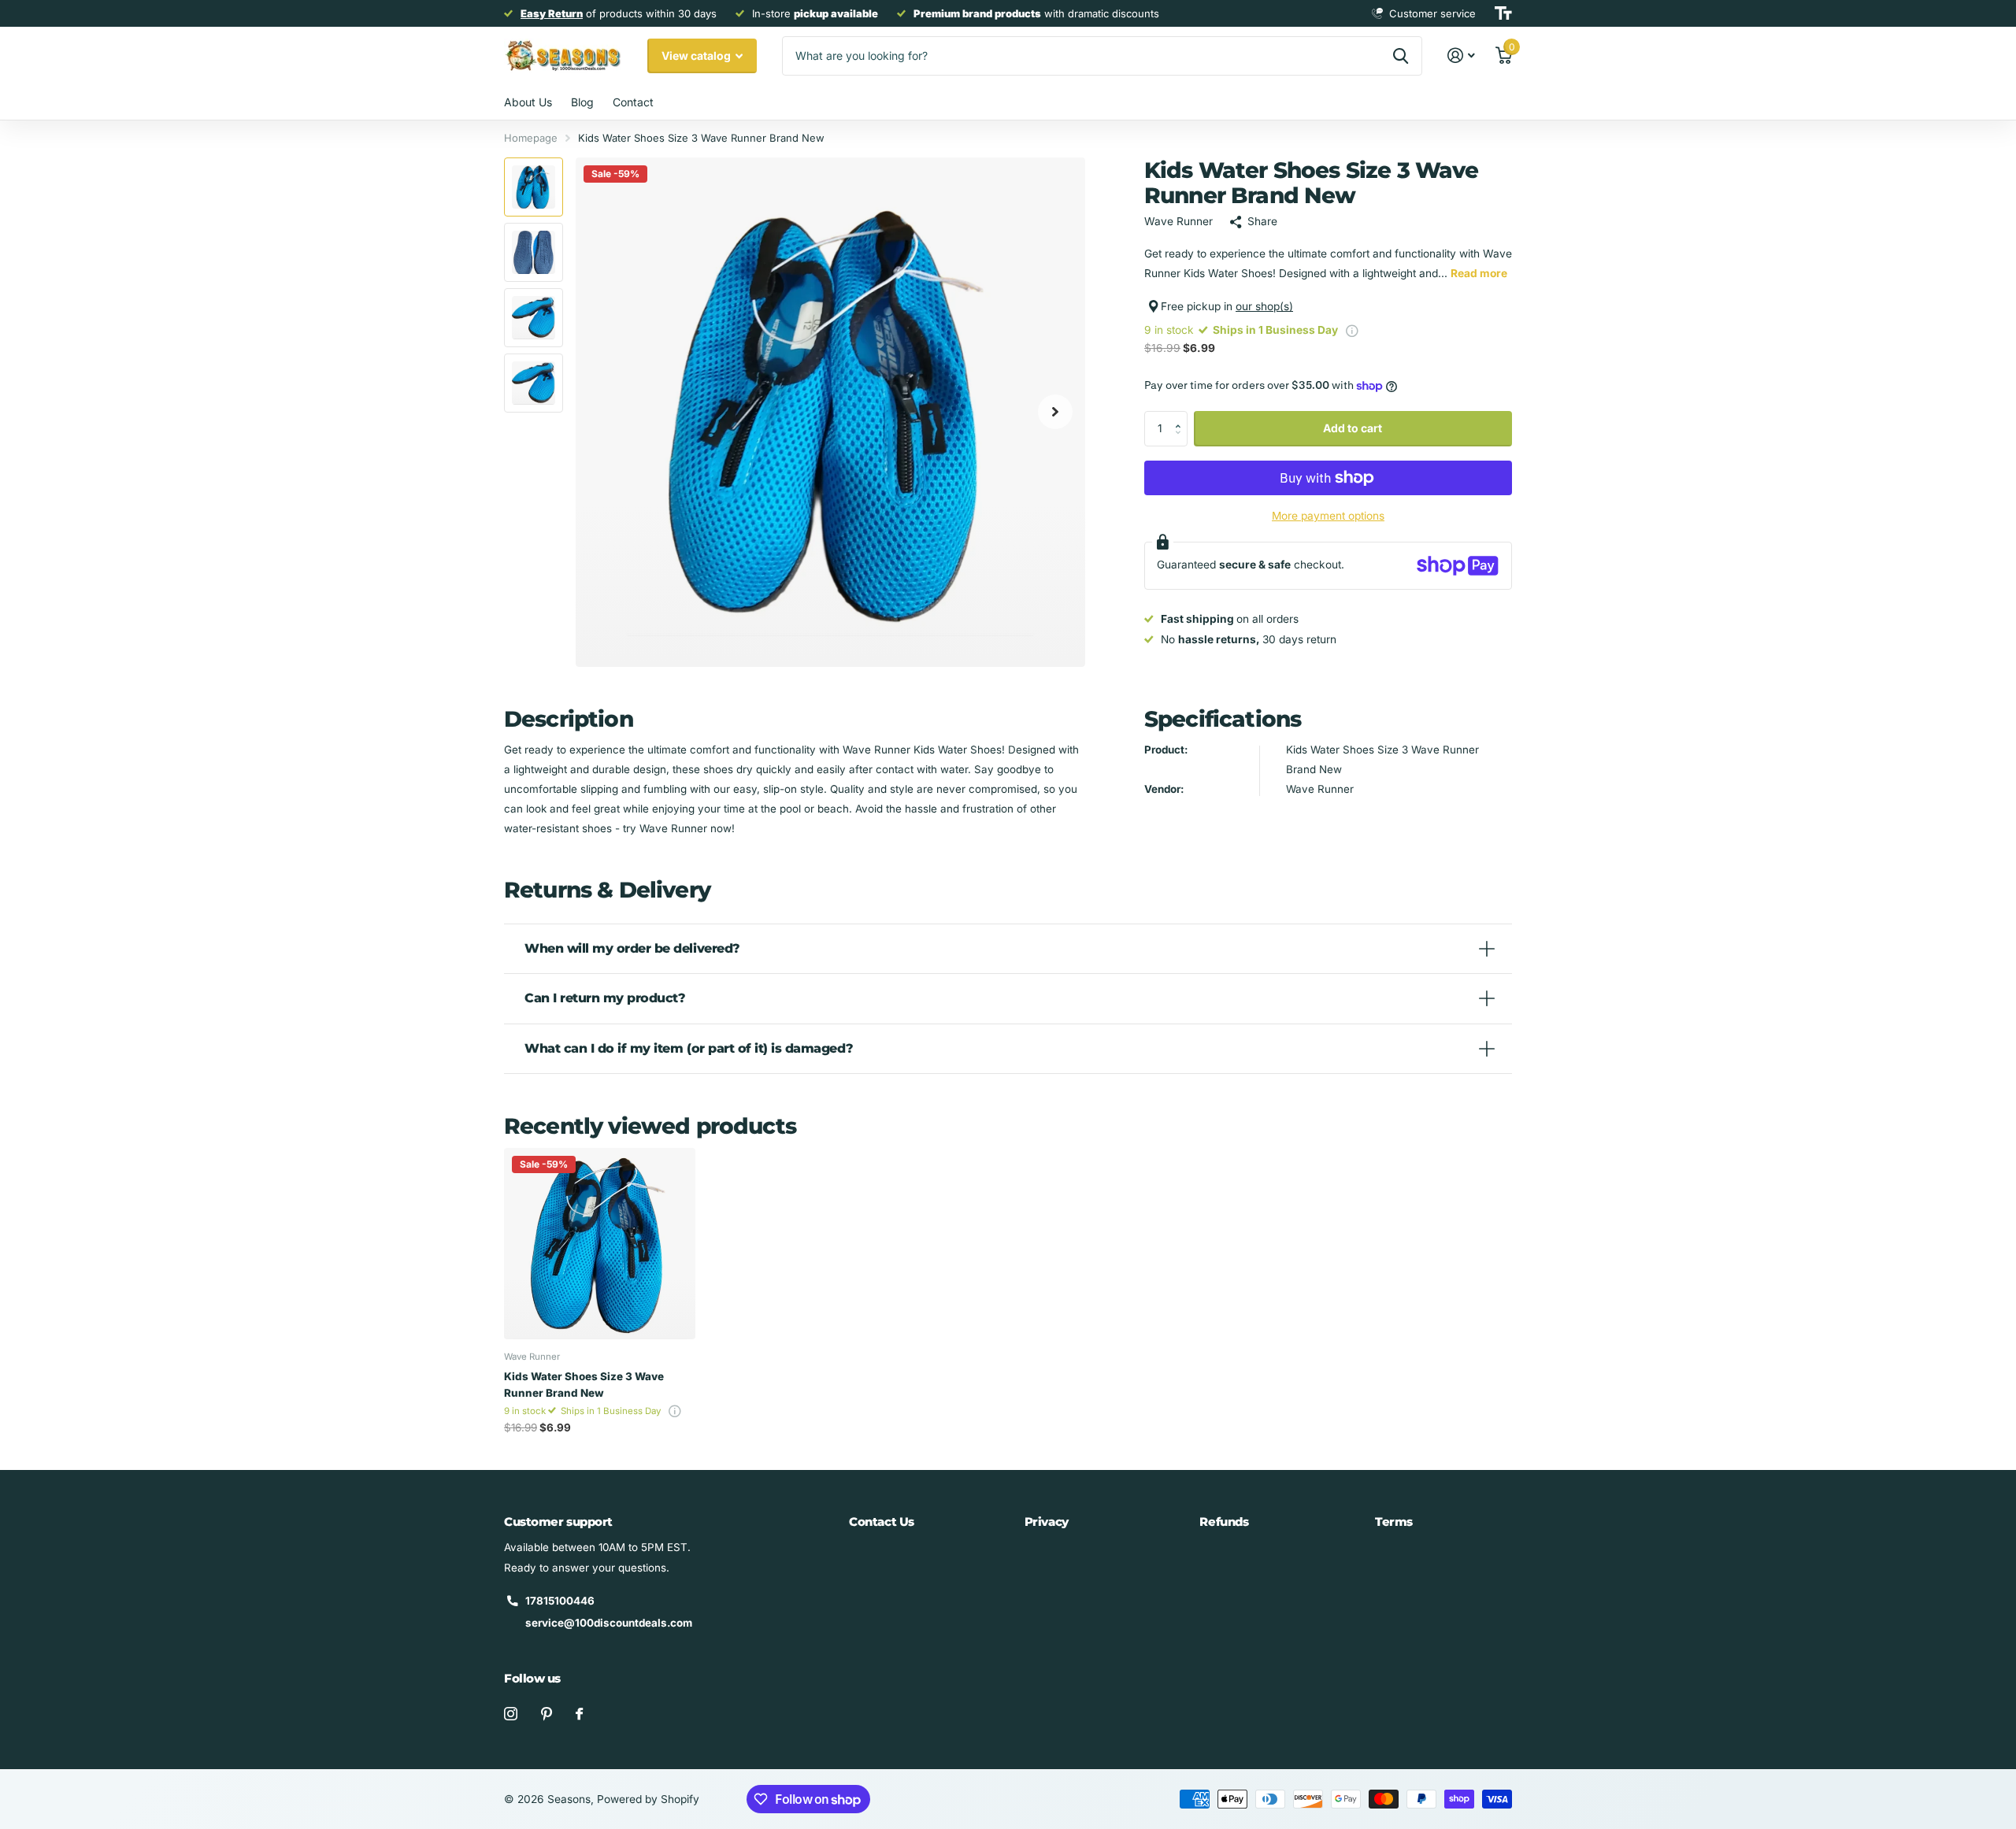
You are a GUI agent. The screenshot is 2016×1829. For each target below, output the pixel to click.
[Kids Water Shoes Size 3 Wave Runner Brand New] (600, 1244)
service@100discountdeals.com (609, 1623)
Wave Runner (1178, 221)
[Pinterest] (547, 1714)
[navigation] (534, 187)
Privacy (1047, 1522)
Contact (633, 102)
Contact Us (882, 1522)
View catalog (697, 56)
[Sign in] (1462, 56)
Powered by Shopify (648, 1799)
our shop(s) (1264, 306)
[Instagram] (511, 1714)
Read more (1479, 273)
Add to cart (1353, 428)
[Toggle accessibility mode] (1503, 13)
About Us (528, 102)
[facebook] (579, 1714)
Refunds (1224, 1522)
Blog (582, 102)
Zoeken (1401, 56)
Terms (1394, 1522)
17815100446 (560, 1601)
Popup (1352, 330)
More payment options (1328, 516)
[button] (1055, 412)
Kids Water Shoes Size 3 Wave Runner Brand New (584, 1384)
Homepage (531, 138)
